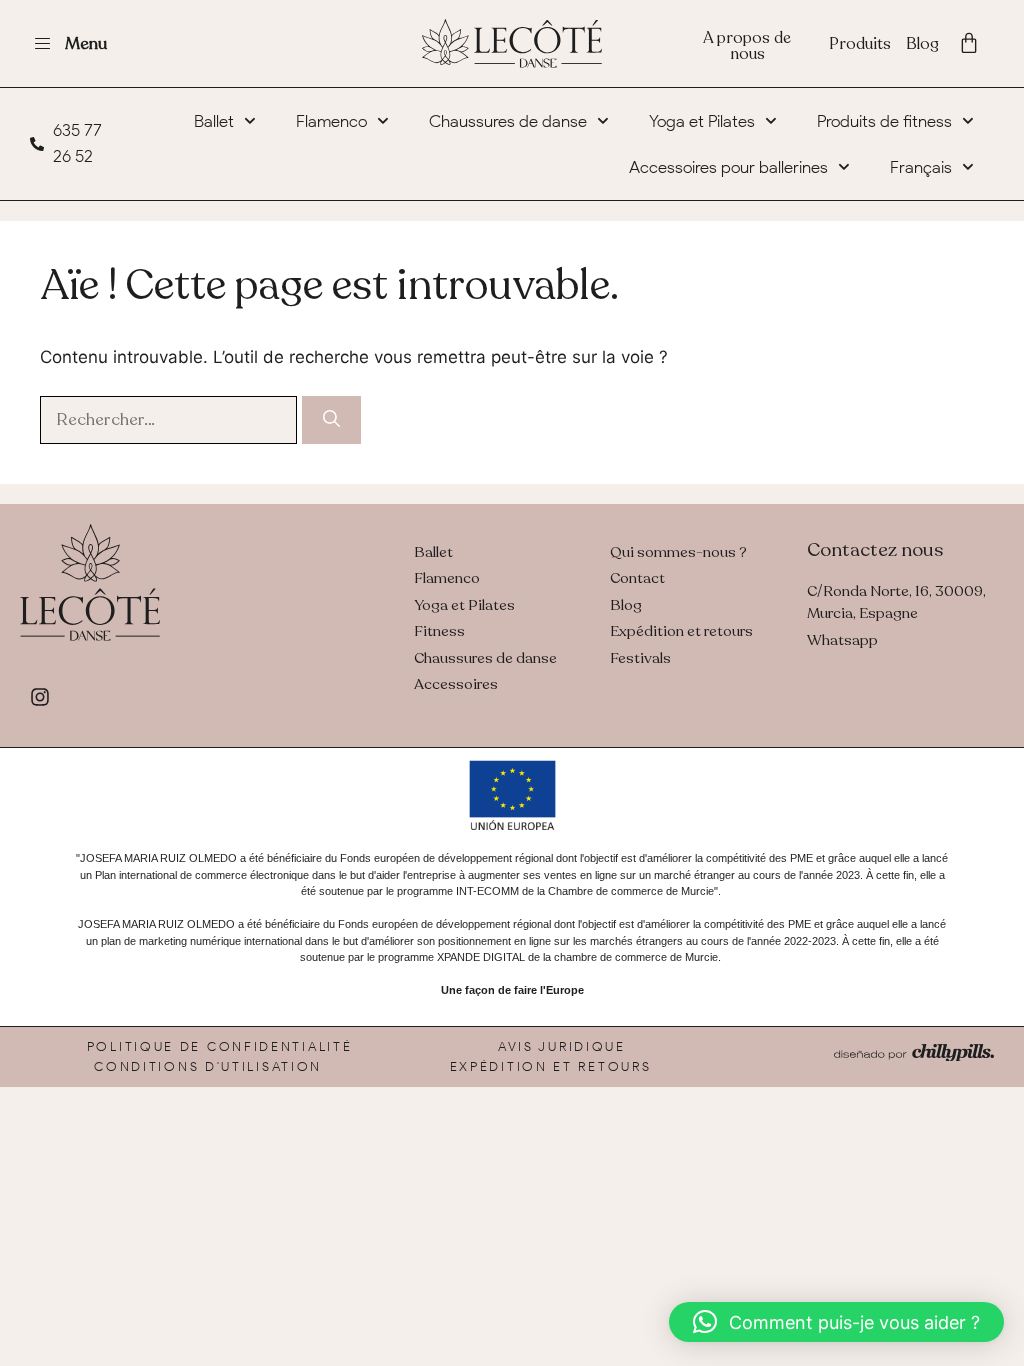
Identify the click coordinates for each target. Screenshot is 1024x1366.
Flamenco (331, 121)
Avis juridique (562, 1046)
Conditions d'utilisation (208, 1066)
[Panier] (969, 43)
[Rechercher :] (171, 419)
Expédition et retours (551, 1066)
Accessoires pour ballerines (728, 167)
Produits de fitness (884, 121)
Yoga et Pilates (702, 121)
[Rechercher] (331, 420)
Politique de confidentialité (220, 1046)
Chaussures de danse (508, 121)
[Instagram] (40, 697)
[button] (836, 1322)
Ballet (214, 121)
